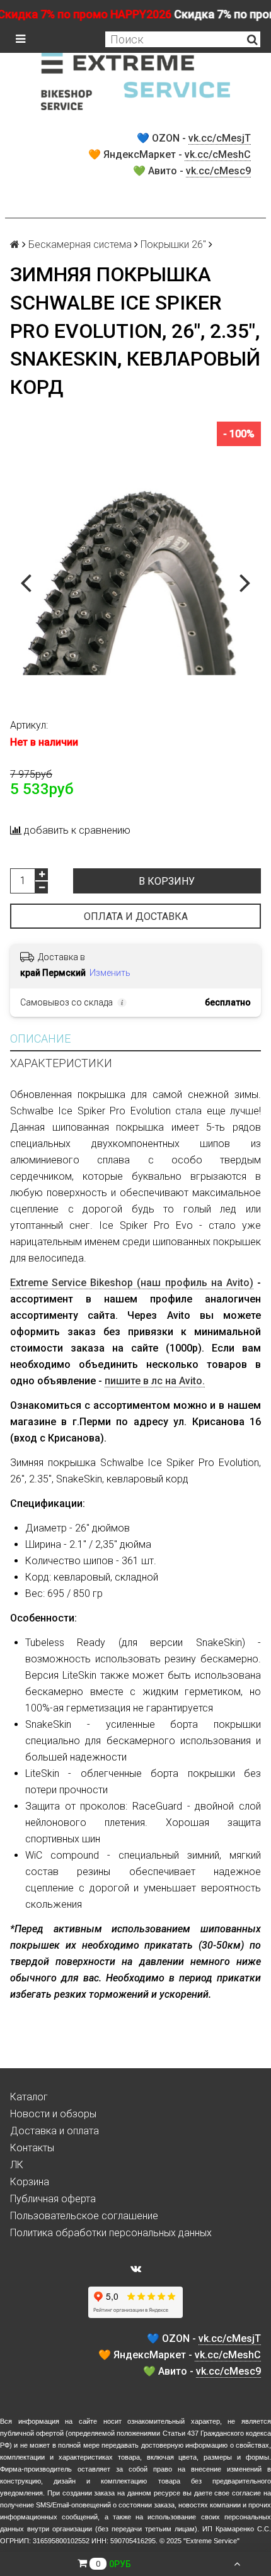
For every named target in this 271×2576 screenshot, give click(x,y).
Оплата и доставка (136, 916)
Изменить (110, 973)
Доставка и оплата (55, 2131)
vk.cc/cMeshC (218, 154)
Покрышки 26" (173, 244)
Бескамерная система (80, 244)
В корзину (167, 881)
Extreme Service (211, 2541)
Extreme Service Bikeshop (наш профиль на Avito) (132, 1283)
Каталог (29, 2097)
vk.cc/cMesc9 (218, 171)
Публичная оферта (53, 2199)
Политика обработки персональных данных (111, 2233)
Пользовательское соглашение (84, 2216)
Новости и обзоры (53, 2114)
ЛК (17, 2165)
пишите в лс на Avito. (155, 1381)
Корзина (30, 2182)
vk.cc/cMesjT (220, 138)
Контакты (32, 2148)
